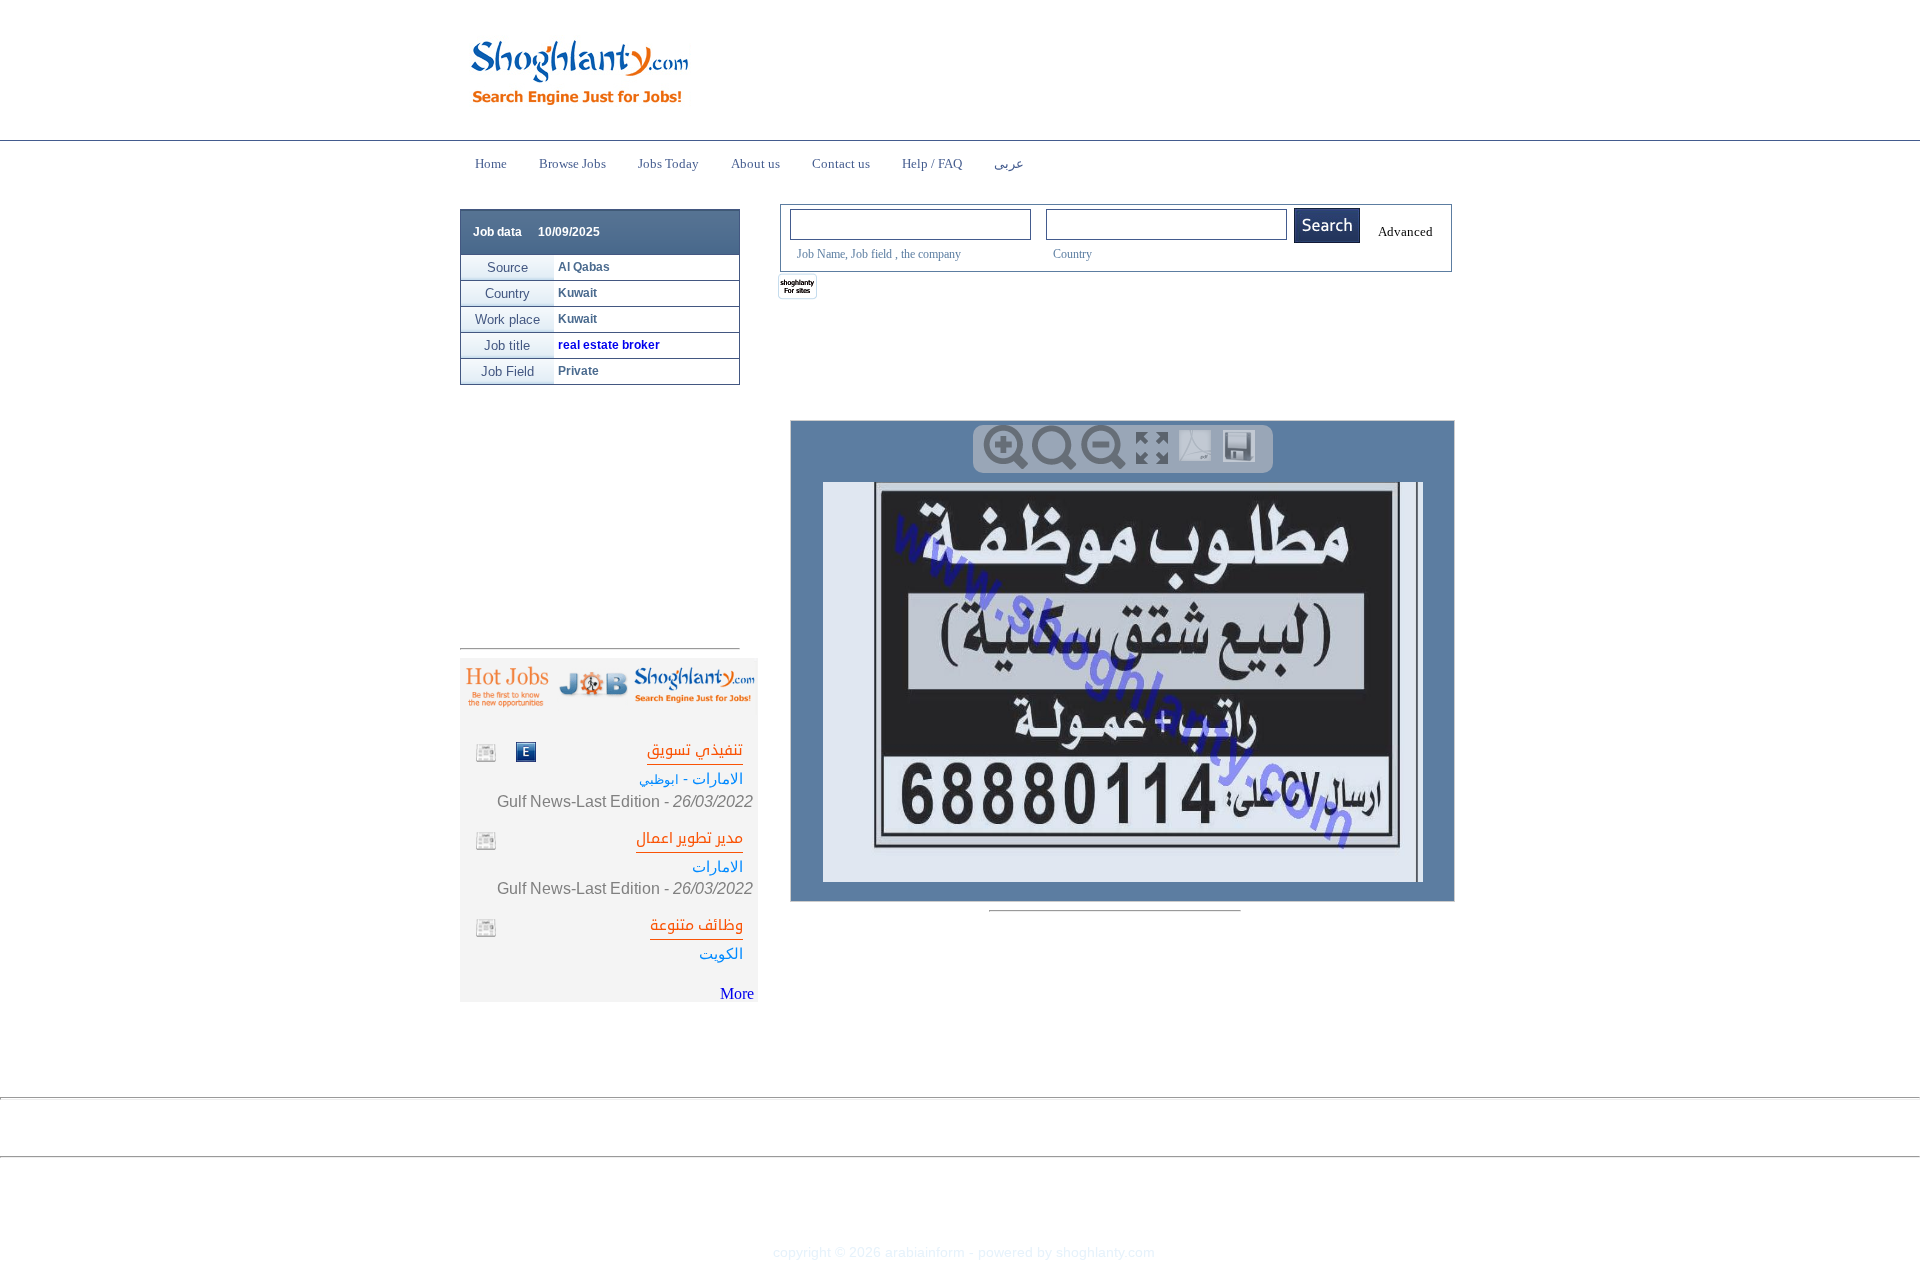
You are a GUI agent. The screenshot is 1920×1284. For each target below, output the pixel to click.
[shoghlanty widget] (798, 288)
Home (491, 163)
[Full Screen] (1152, 447)
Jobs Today (668, 163)
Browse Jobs (572, 163)
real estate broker (609, 345)
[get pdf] (1199, 450)
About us (755, 163)
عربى (1009, 163)
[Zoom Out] (1103, 447)
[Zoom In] (1005, 447)
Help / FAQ (932, 163)
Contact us (841, 163)
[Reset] (1054, 447)
